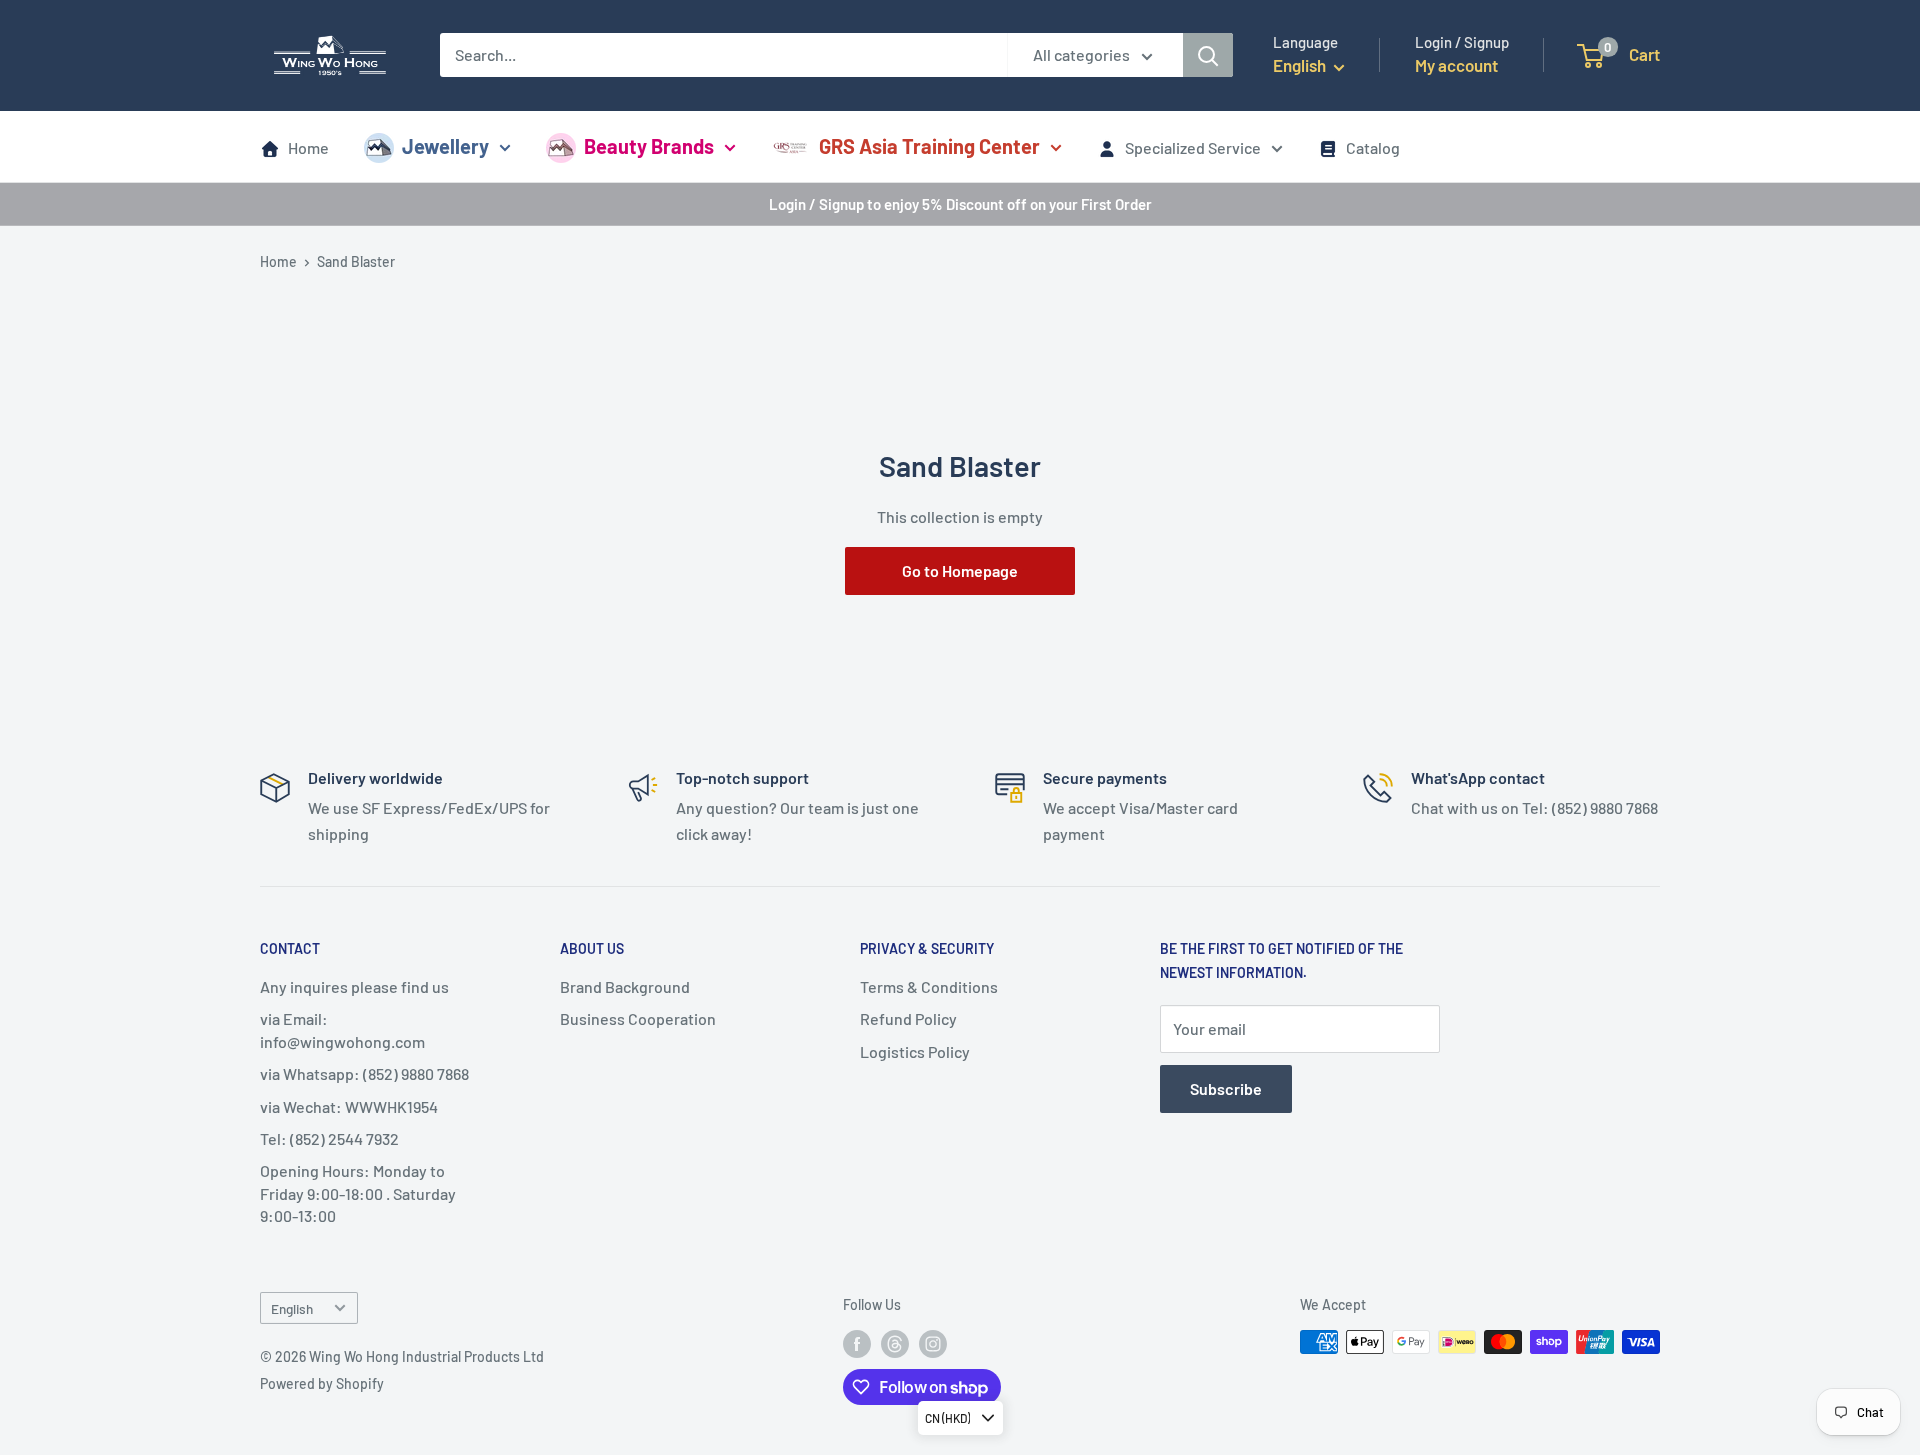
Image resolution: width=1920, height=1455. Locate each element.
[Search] (1208, 55)
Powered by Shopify (322, 1383)
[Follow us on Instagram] (933, 1344)
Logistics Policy (915, 1051)
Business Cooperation (638, 1018)
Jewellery (445, 146)
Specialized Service (1193, 147)
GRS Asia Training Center (929, 146)
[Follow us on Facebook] (857, 1344)
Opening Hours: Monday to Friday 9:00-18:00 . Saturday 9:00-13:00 (358, 1193)
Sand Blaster (356, 261)
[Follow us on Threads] (895, 1344)
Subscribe (1226, 1088)
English (292, 1308)
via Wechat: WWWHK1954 (349, 1106)
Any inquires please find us (354, 986)
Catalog (1373, 147)
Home (308, 147)
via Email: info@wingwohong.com (342, 1029)
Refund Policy (908, 1018)
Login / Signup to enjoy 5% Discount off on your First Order (960, 204)
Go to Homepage (960, 570)
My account (1456, 65)
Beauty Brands (649, 146)
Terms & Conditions (929, 986)
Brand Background (625, 986)
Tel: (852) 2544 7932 (329, 1138)
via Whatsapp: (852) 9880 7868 (364, 1073)
